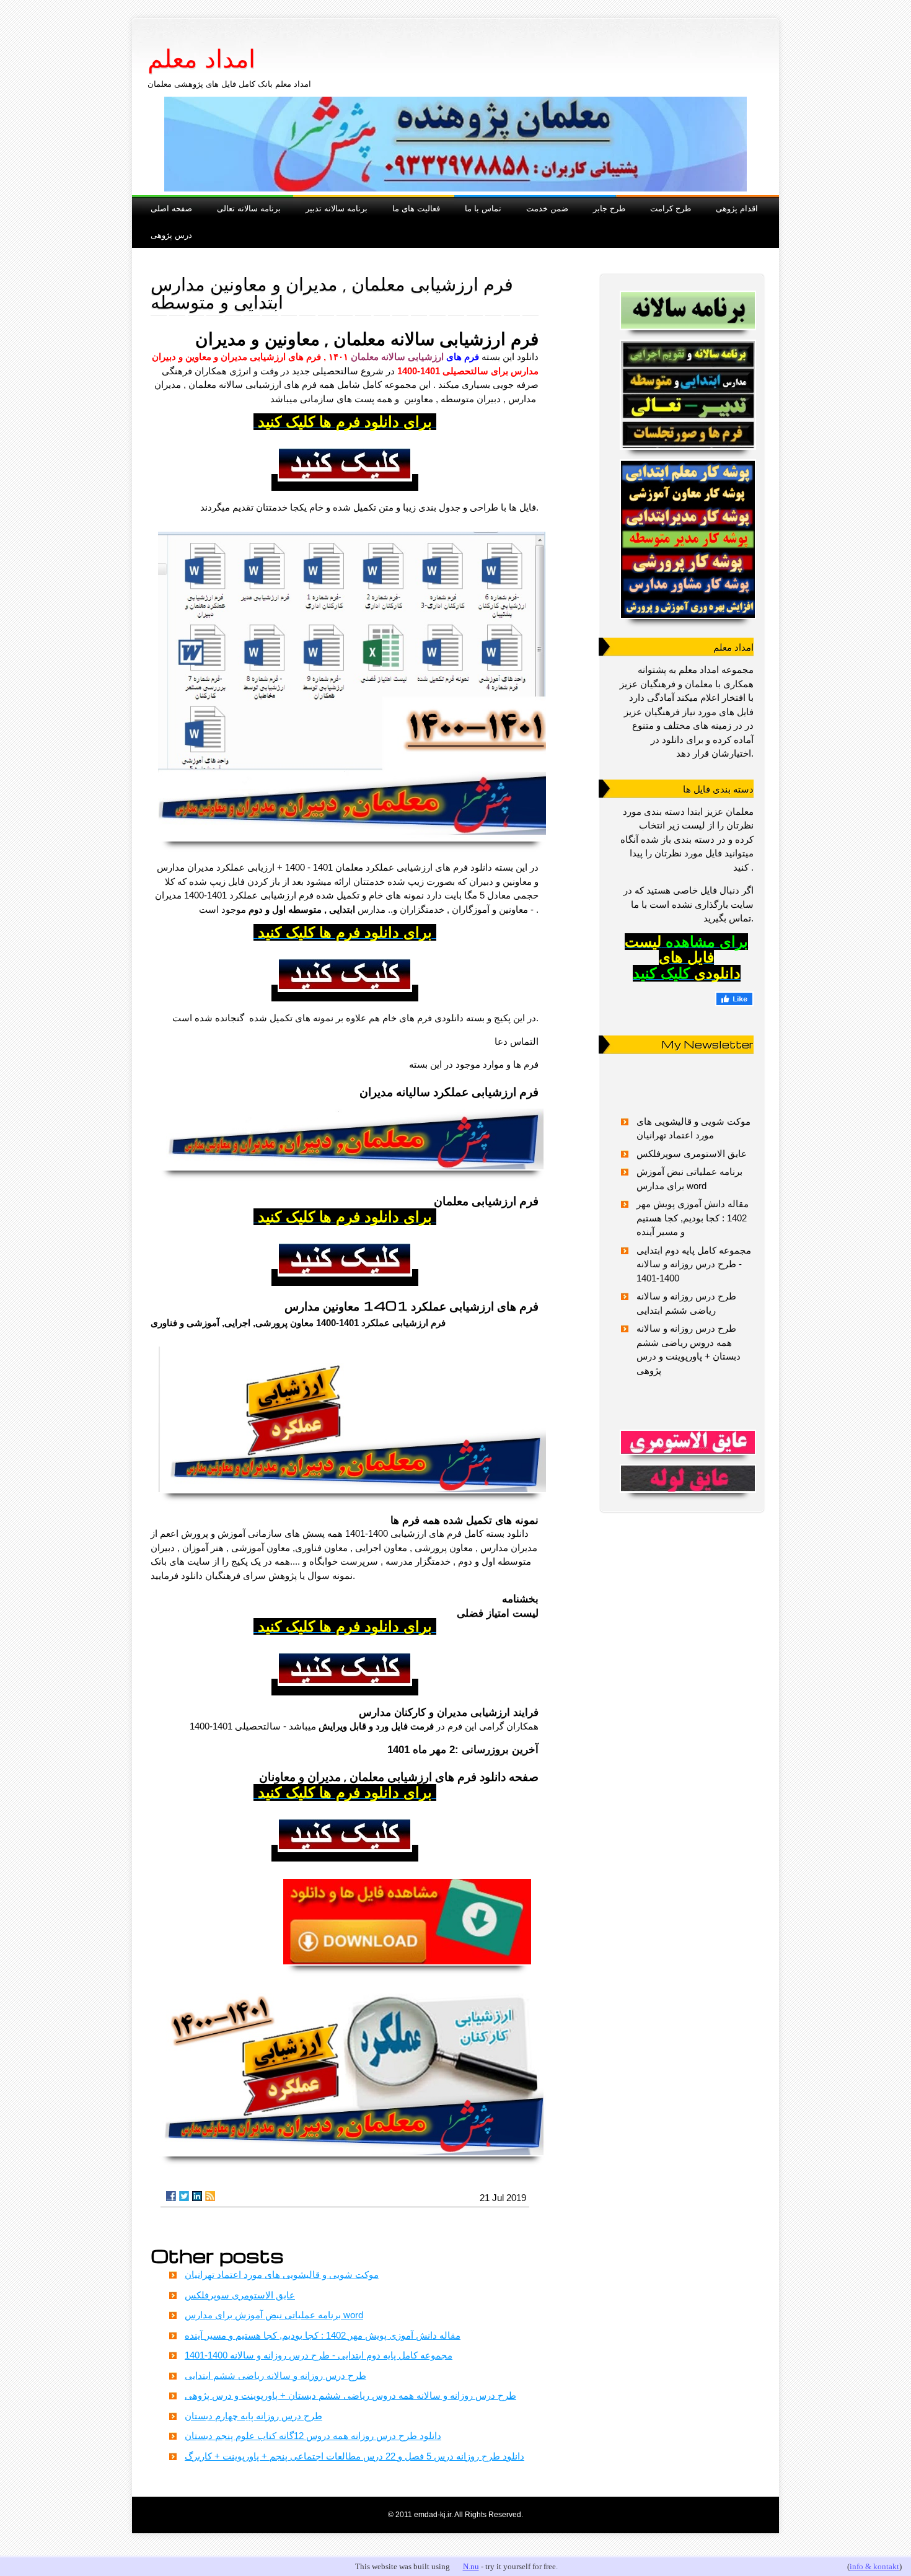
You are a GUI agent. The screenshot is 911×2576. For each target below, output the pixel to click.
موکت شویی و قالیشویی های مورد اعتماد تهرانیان (282, 2275)
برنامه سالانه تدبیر (337, 208)
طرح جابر (609, 208)
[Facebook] (171, 2196)
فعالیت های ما (416, 208)
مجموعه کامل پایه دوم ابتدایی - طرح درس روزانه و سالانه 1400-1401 (319, 2355)
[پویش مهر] (687, 395)
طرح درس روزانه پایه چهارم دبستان (253, 2416)
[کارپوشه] (687, 539)
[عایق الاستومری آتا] (687, 1442)
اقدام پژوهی (737, 208)
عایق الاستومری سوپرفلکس (240, 2295)
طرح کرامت (671, 208)
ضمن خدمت (547, 208)
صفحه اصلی (171, 208)
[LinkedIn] (197, 2196)
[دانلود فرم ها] (407, 1968)
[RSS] (210, 2196)
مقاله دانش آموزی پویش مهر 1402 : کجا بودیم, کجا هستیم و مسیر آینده (323, 2335)
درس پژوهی (171, 235)
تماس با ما (483, 208)
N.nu (471, 2566)
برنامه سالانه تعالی (249, 208)
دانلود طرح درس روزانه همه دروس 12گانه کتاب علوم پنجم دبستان (313, 2436)
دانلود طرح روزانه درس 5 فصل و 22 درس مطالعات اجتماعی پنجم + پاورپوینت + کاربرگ (354, 2456)
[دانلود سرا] (345, 484)
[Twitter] (184, 2196)
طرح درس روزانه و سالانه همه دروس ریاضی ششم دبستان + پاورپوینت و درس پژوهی (350, 2395)
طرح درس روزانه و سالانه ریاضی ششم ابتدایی (275, 2376)
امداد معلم (201, 59)
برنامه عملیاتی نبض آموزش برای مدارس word (274, 2315)
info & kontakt (874, 2566)
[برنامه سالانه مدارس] (687, 310)
